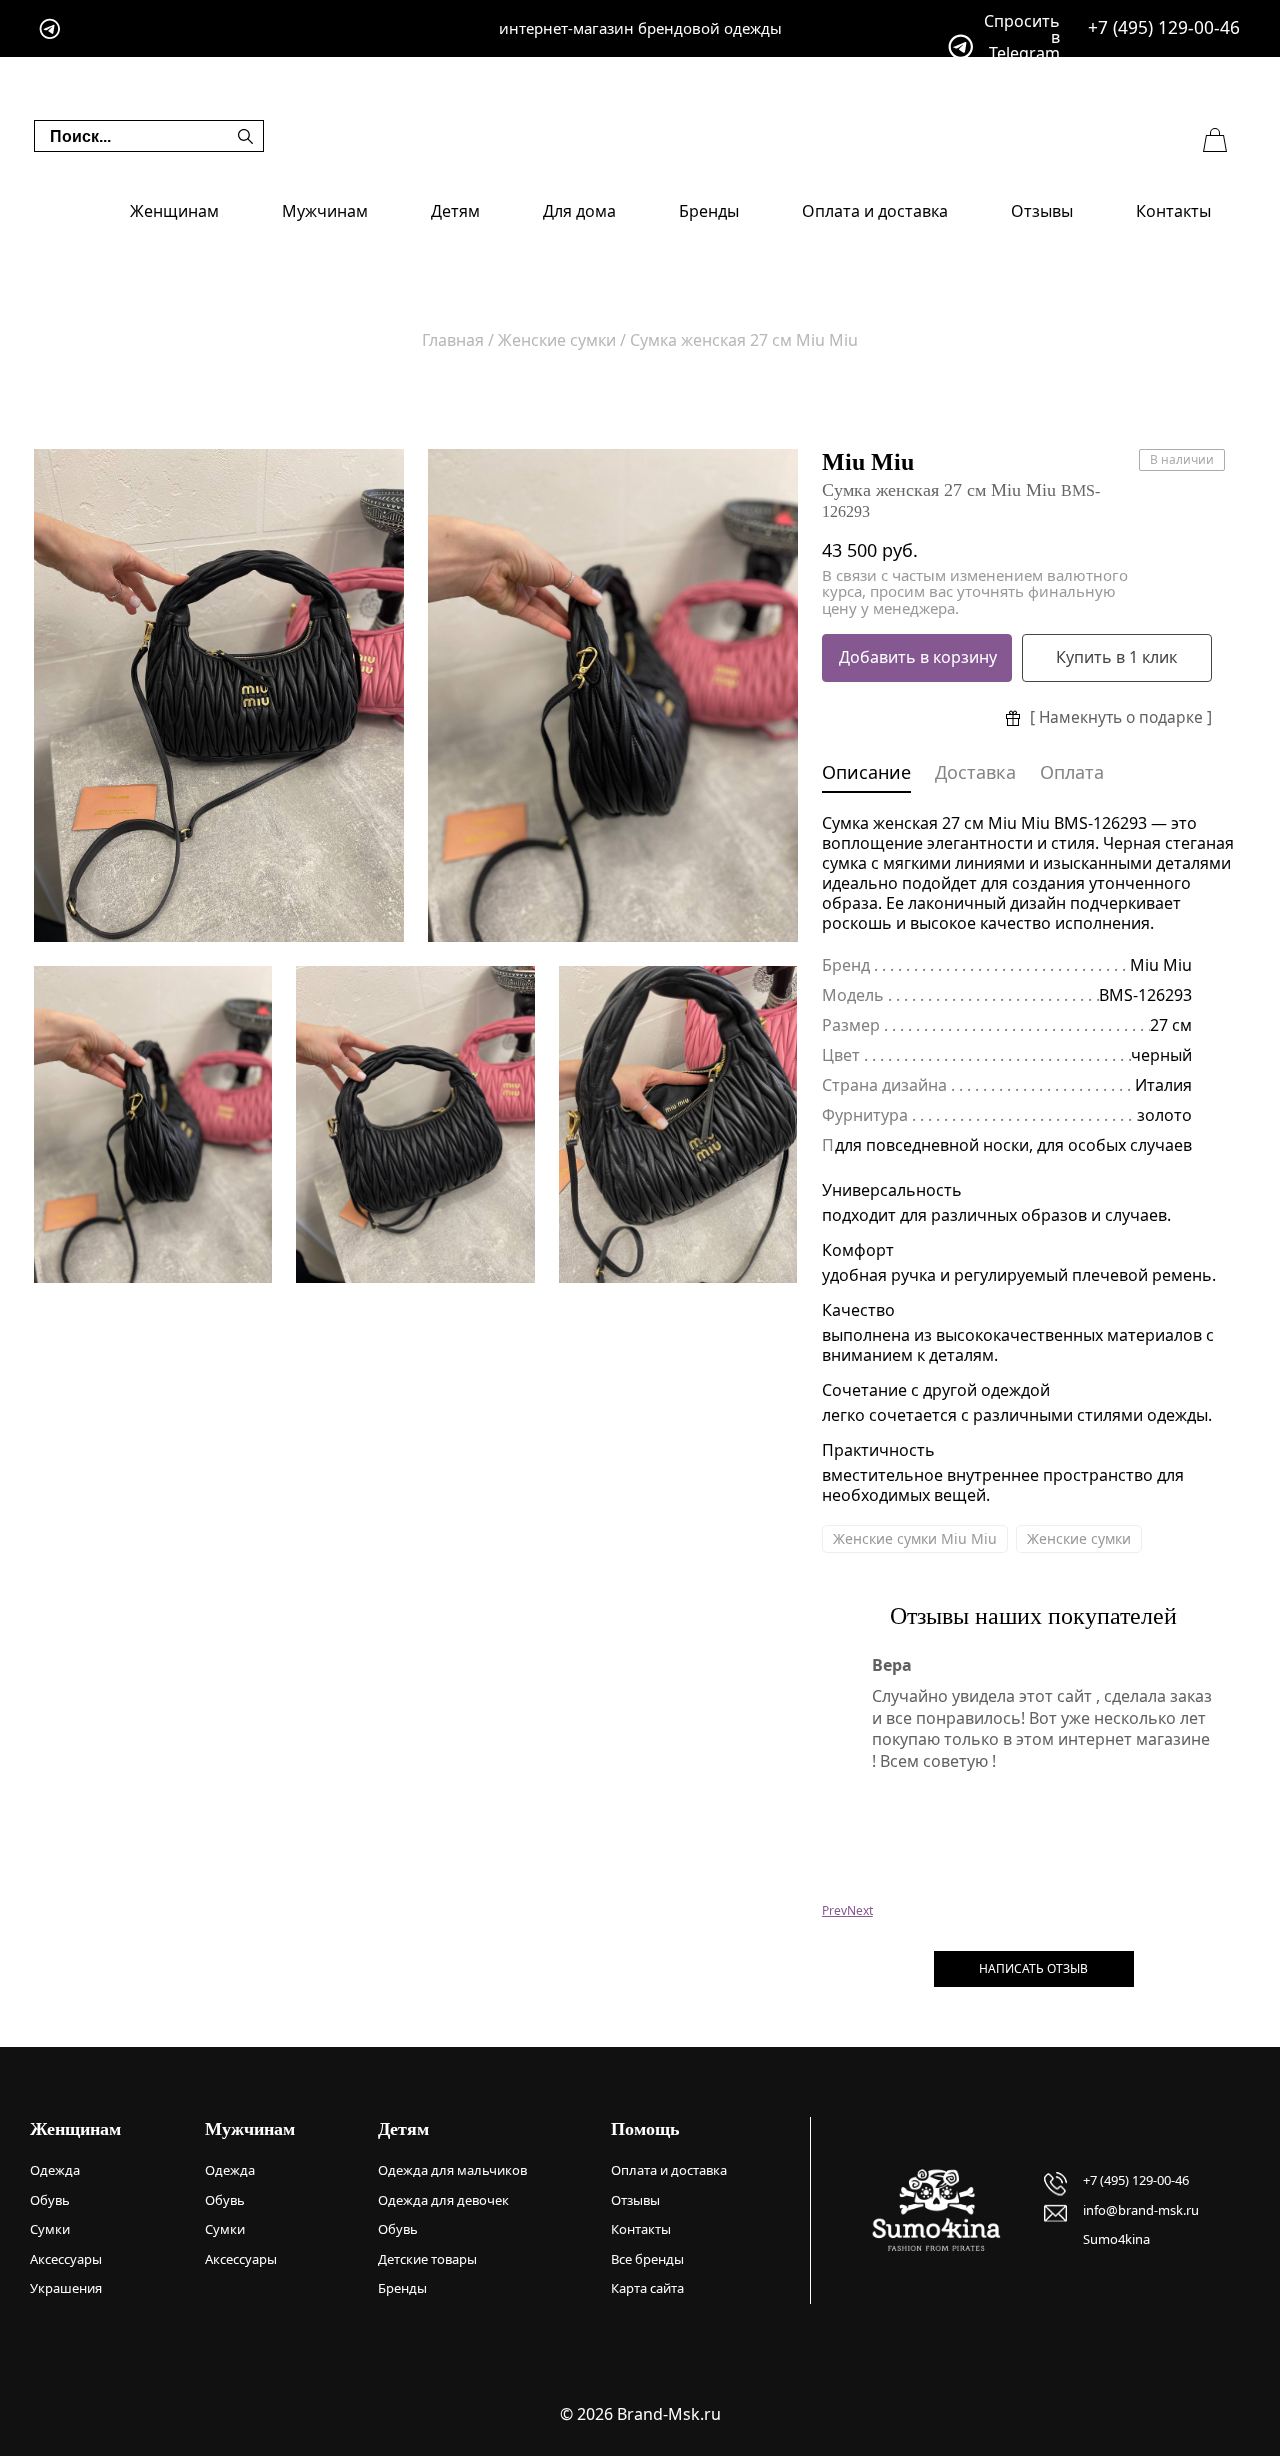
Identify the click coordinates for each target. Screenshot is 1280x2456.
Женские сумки (1079, 1538)
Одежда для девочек (443, 2200)
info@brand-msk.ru (1141, 2210)
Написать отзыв (1033, 1968)
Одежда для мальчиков (452, 2170)
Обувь (50, 2200)
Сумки (50, 2229)
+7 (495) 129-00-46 (1164, 27)
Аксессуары (66, 2259)
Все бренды (647, 2259)
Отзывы (1042, 211)
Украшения (66, 2288)
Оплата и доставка (875, 211)
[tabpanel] (219, 695)
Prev (834, 1910)
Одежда (55, 2170)
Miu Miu (868, 462)
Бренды (709, 211)
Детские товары (427, 2259)
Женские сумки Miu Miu (915, 1538)
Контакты (1173, 211)
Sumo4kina (1116, 2239)
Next (860, 1910)
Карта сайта (647, 2288)
